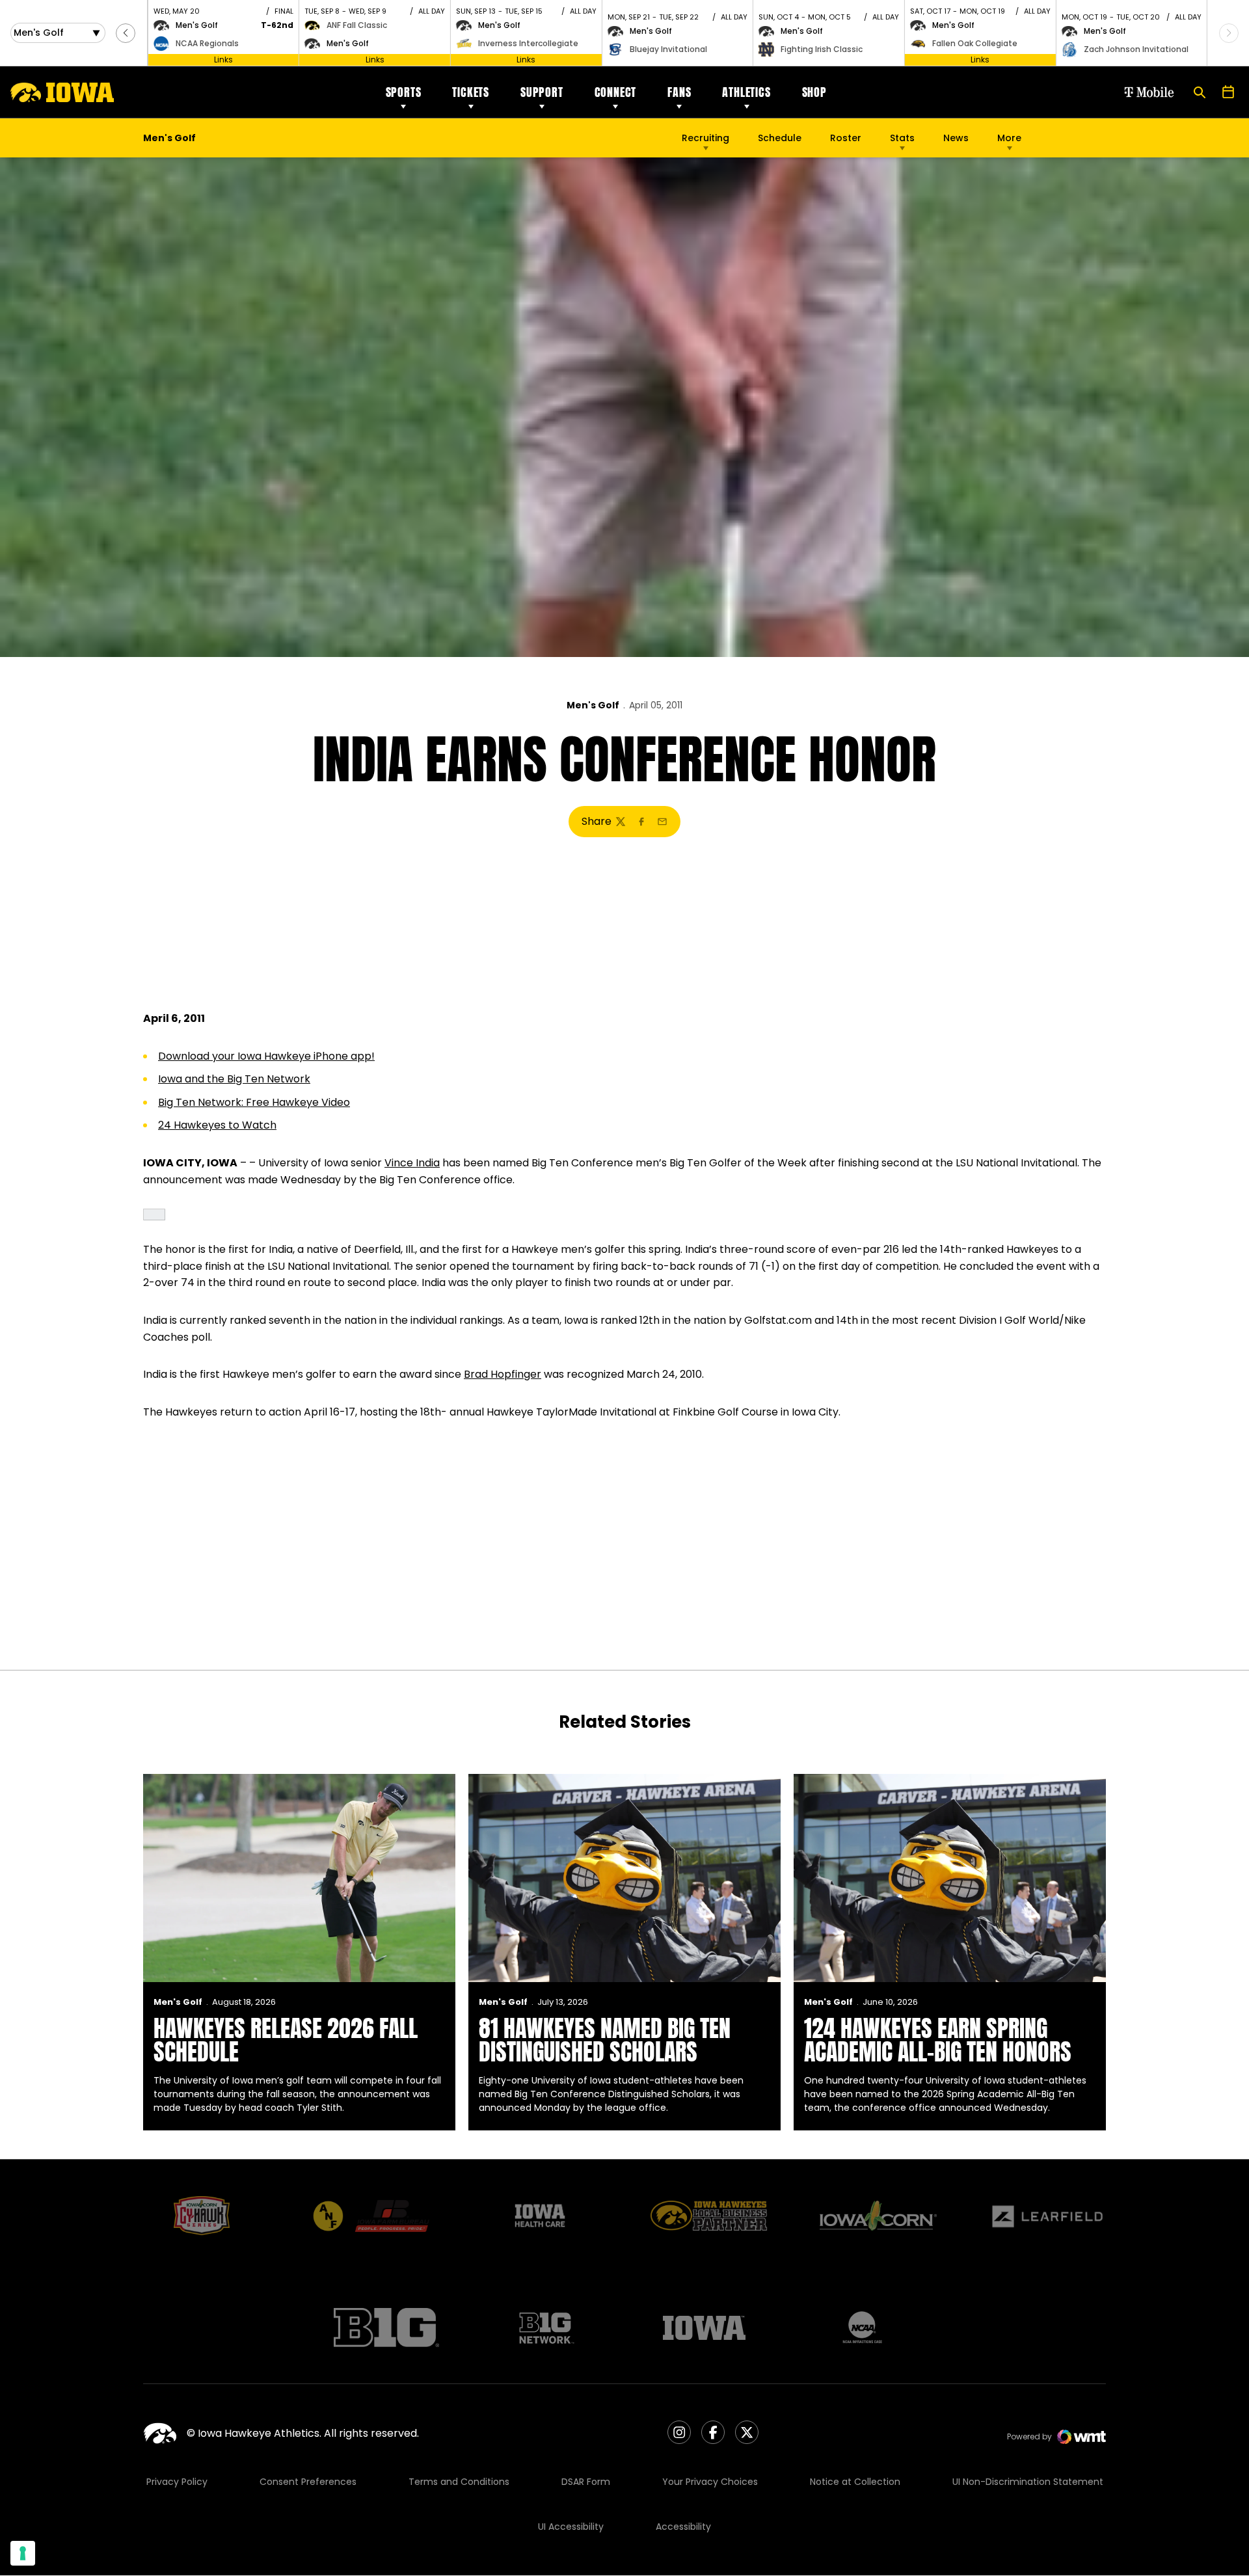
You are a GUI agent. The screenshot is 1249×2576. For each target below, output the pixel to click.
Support (542, 92)
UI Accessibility (571, 2527)
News (956, 138)
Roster (846, 138)
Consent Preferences (308, 2482)
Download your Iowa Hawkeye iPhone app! (266, 1056)
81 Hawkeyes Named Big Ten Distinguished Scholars (605, 2040)
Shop (814, 92)
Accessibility (683, 2527)
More (1009, 138)
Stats (902, 138)
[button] (126, 33)
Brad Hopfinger (503, 1374)
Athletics (746, 92)
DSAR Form (586, 2482)
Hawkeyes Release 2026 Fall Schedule (286, 2040)
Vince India (412, 1163)
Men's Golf (593, 705)
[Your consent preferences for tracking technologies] (23, 2553)
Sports (404, 92)
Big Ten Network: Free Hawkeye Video (254, 1102)
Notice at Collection (855, 2482)
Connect (616, 92)
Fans (679, 92)
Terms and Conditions (459, 2482)
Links (223, 60)
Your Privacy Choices (710, 2482)
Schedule (780, 138)
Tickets (471, 92)
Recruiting (705, 138)
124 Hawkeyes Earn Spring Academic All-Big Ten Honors (938, 2040)
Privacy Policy (177, 2482)
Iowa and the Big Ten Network (234, 1079)
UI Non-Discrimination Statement (1028, 2482)
